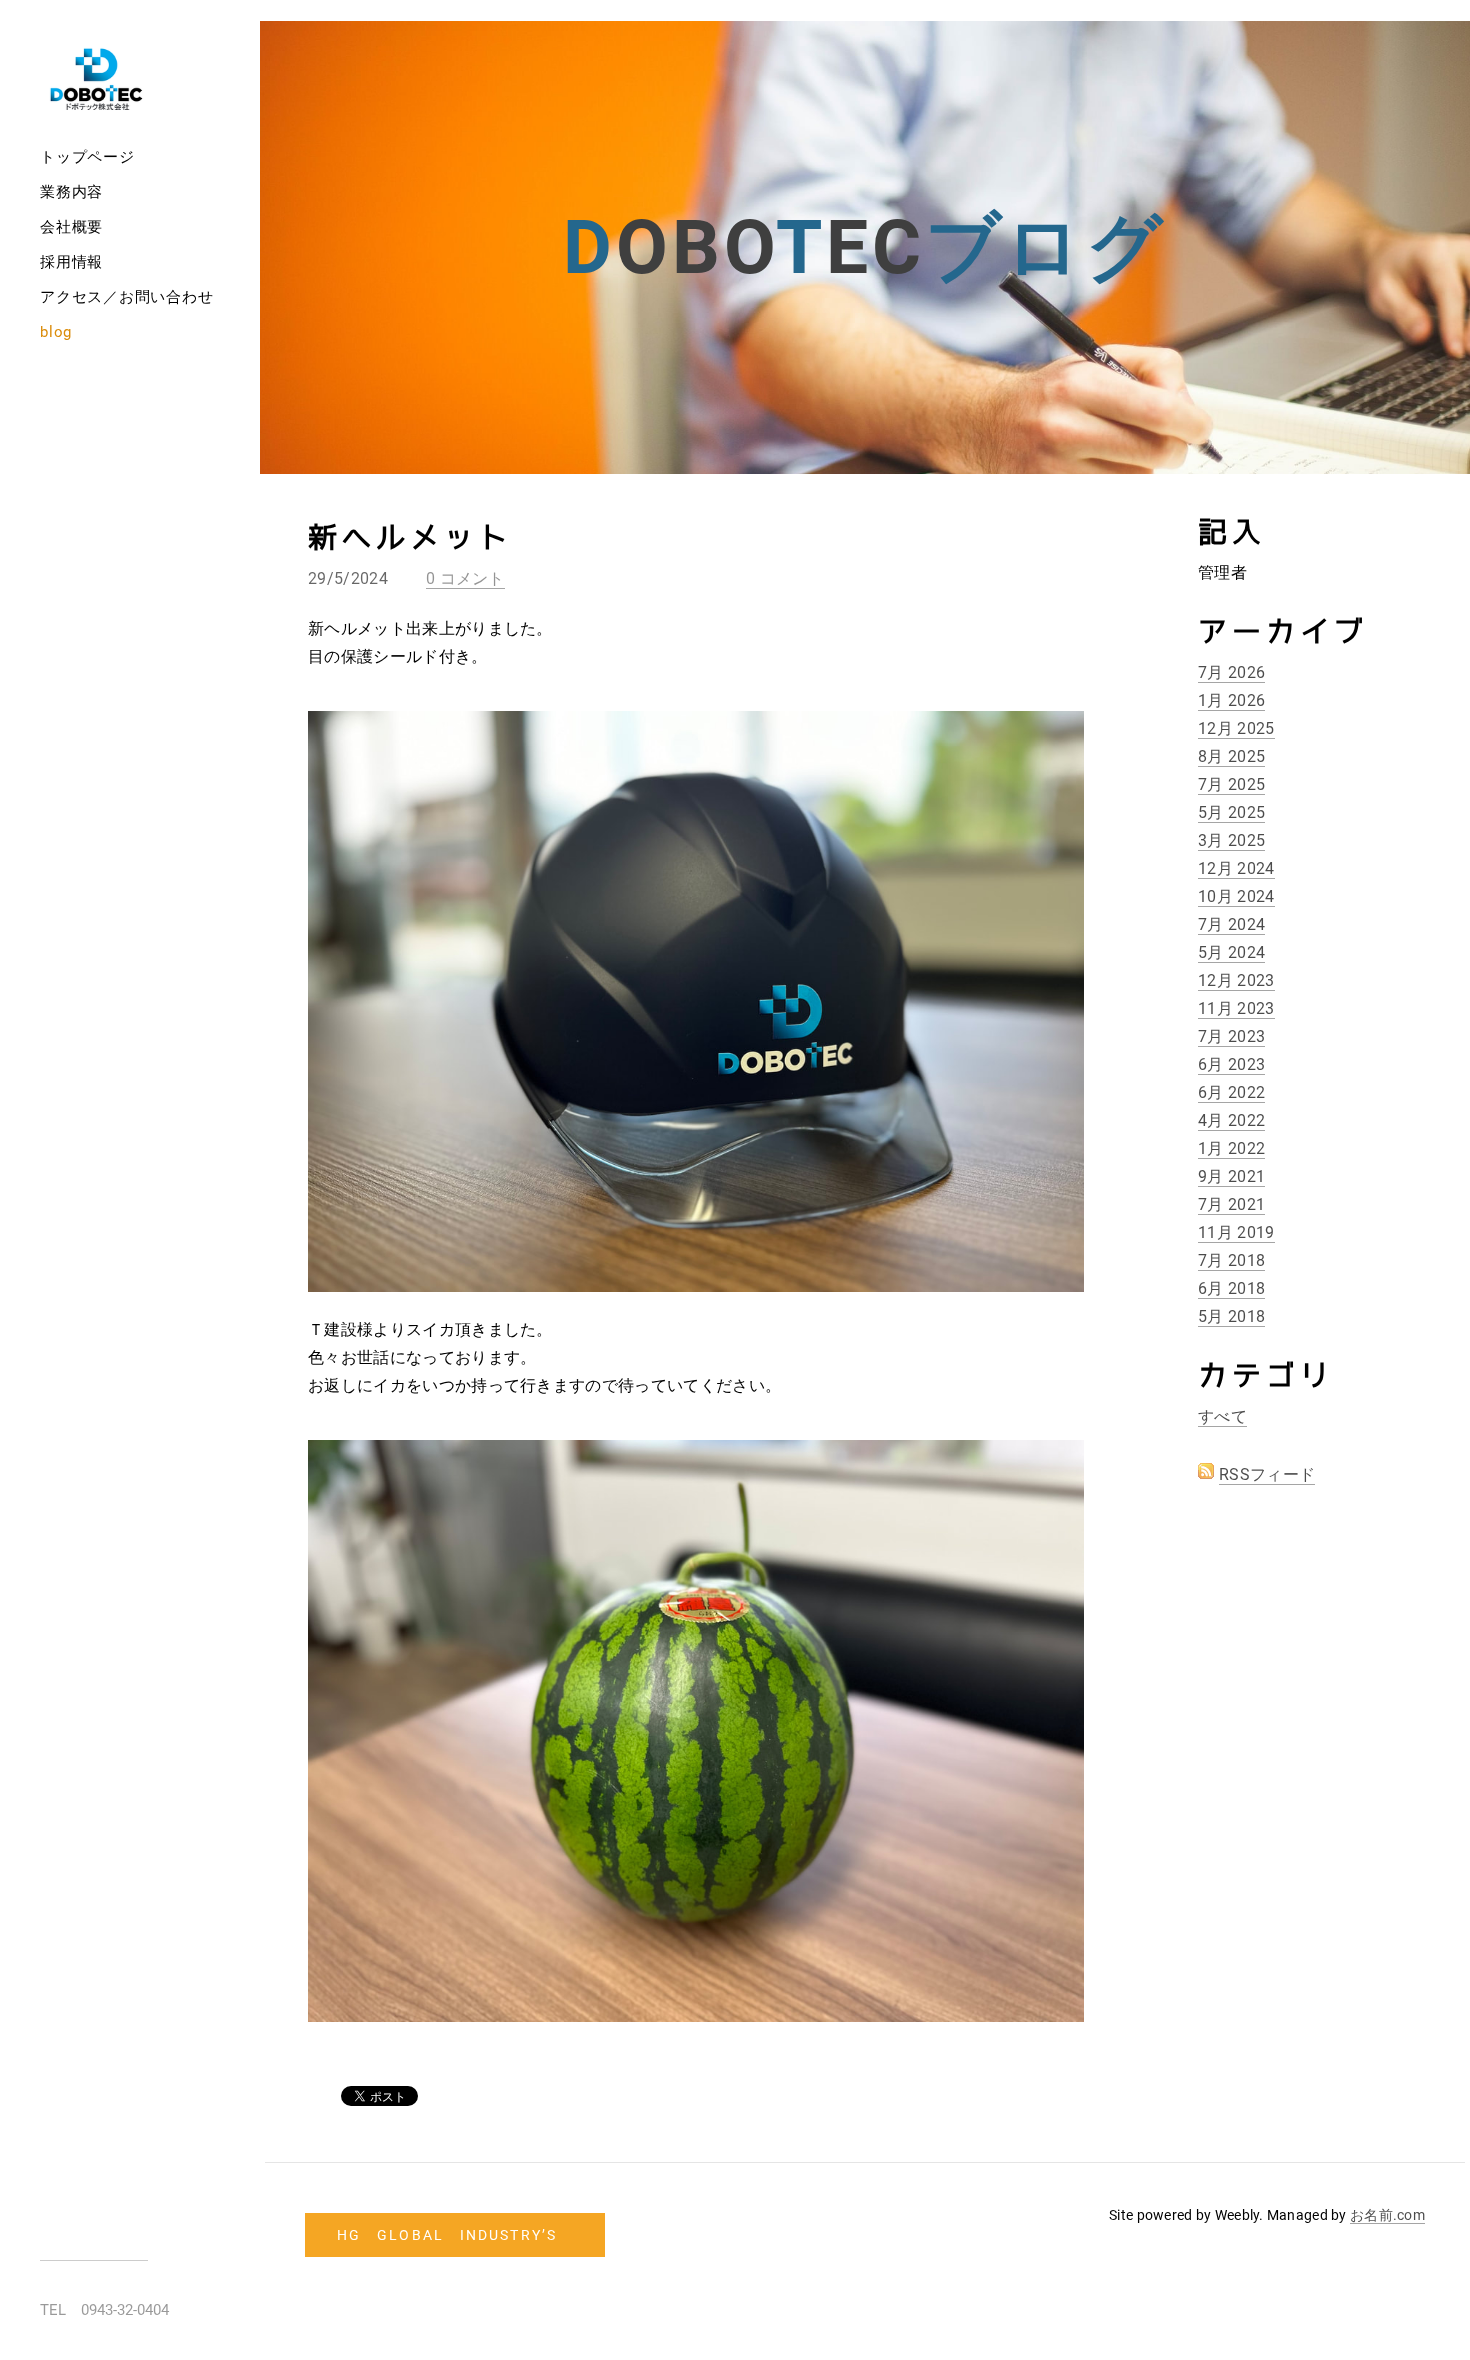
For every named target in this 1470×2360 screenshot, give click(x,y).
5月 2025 (1231, 812)
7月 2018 (1231, 1260)
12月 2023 (1236, 980)
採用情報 (71, 262)
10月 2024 (1236, 896)
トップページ (87, 157)
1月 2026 (1231, 700)
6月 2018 (1231, 1288)
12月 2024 (1236, 868)
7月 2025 (1231, 784)
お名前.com (1387, 2215)
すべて (1222, 1416)
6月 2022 (1231, 1092)
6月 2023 (1231, 1064)
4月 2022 (1231, 1120)
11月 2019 (1236, 1232)
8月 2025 (1231, 756)
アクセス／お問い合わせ (126, 297)
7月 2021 (1231, 1204)
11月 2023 (1236, 1008)
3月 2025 (1231, 840)
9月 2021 (1231, 1176)
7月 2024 (1231, 924)
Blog (56, 332)
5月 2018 (1231, 1316)
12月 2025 (1236, 728)
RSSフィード (1267, 1474)
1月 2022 (1231, 1148)
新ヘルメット (410, 538)
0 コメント (465, 578)
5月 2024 (1231, 952)
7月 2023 (1231, 1036)
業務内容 (71, 192)
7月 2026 (1231, 672)
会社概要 (71, 227)
